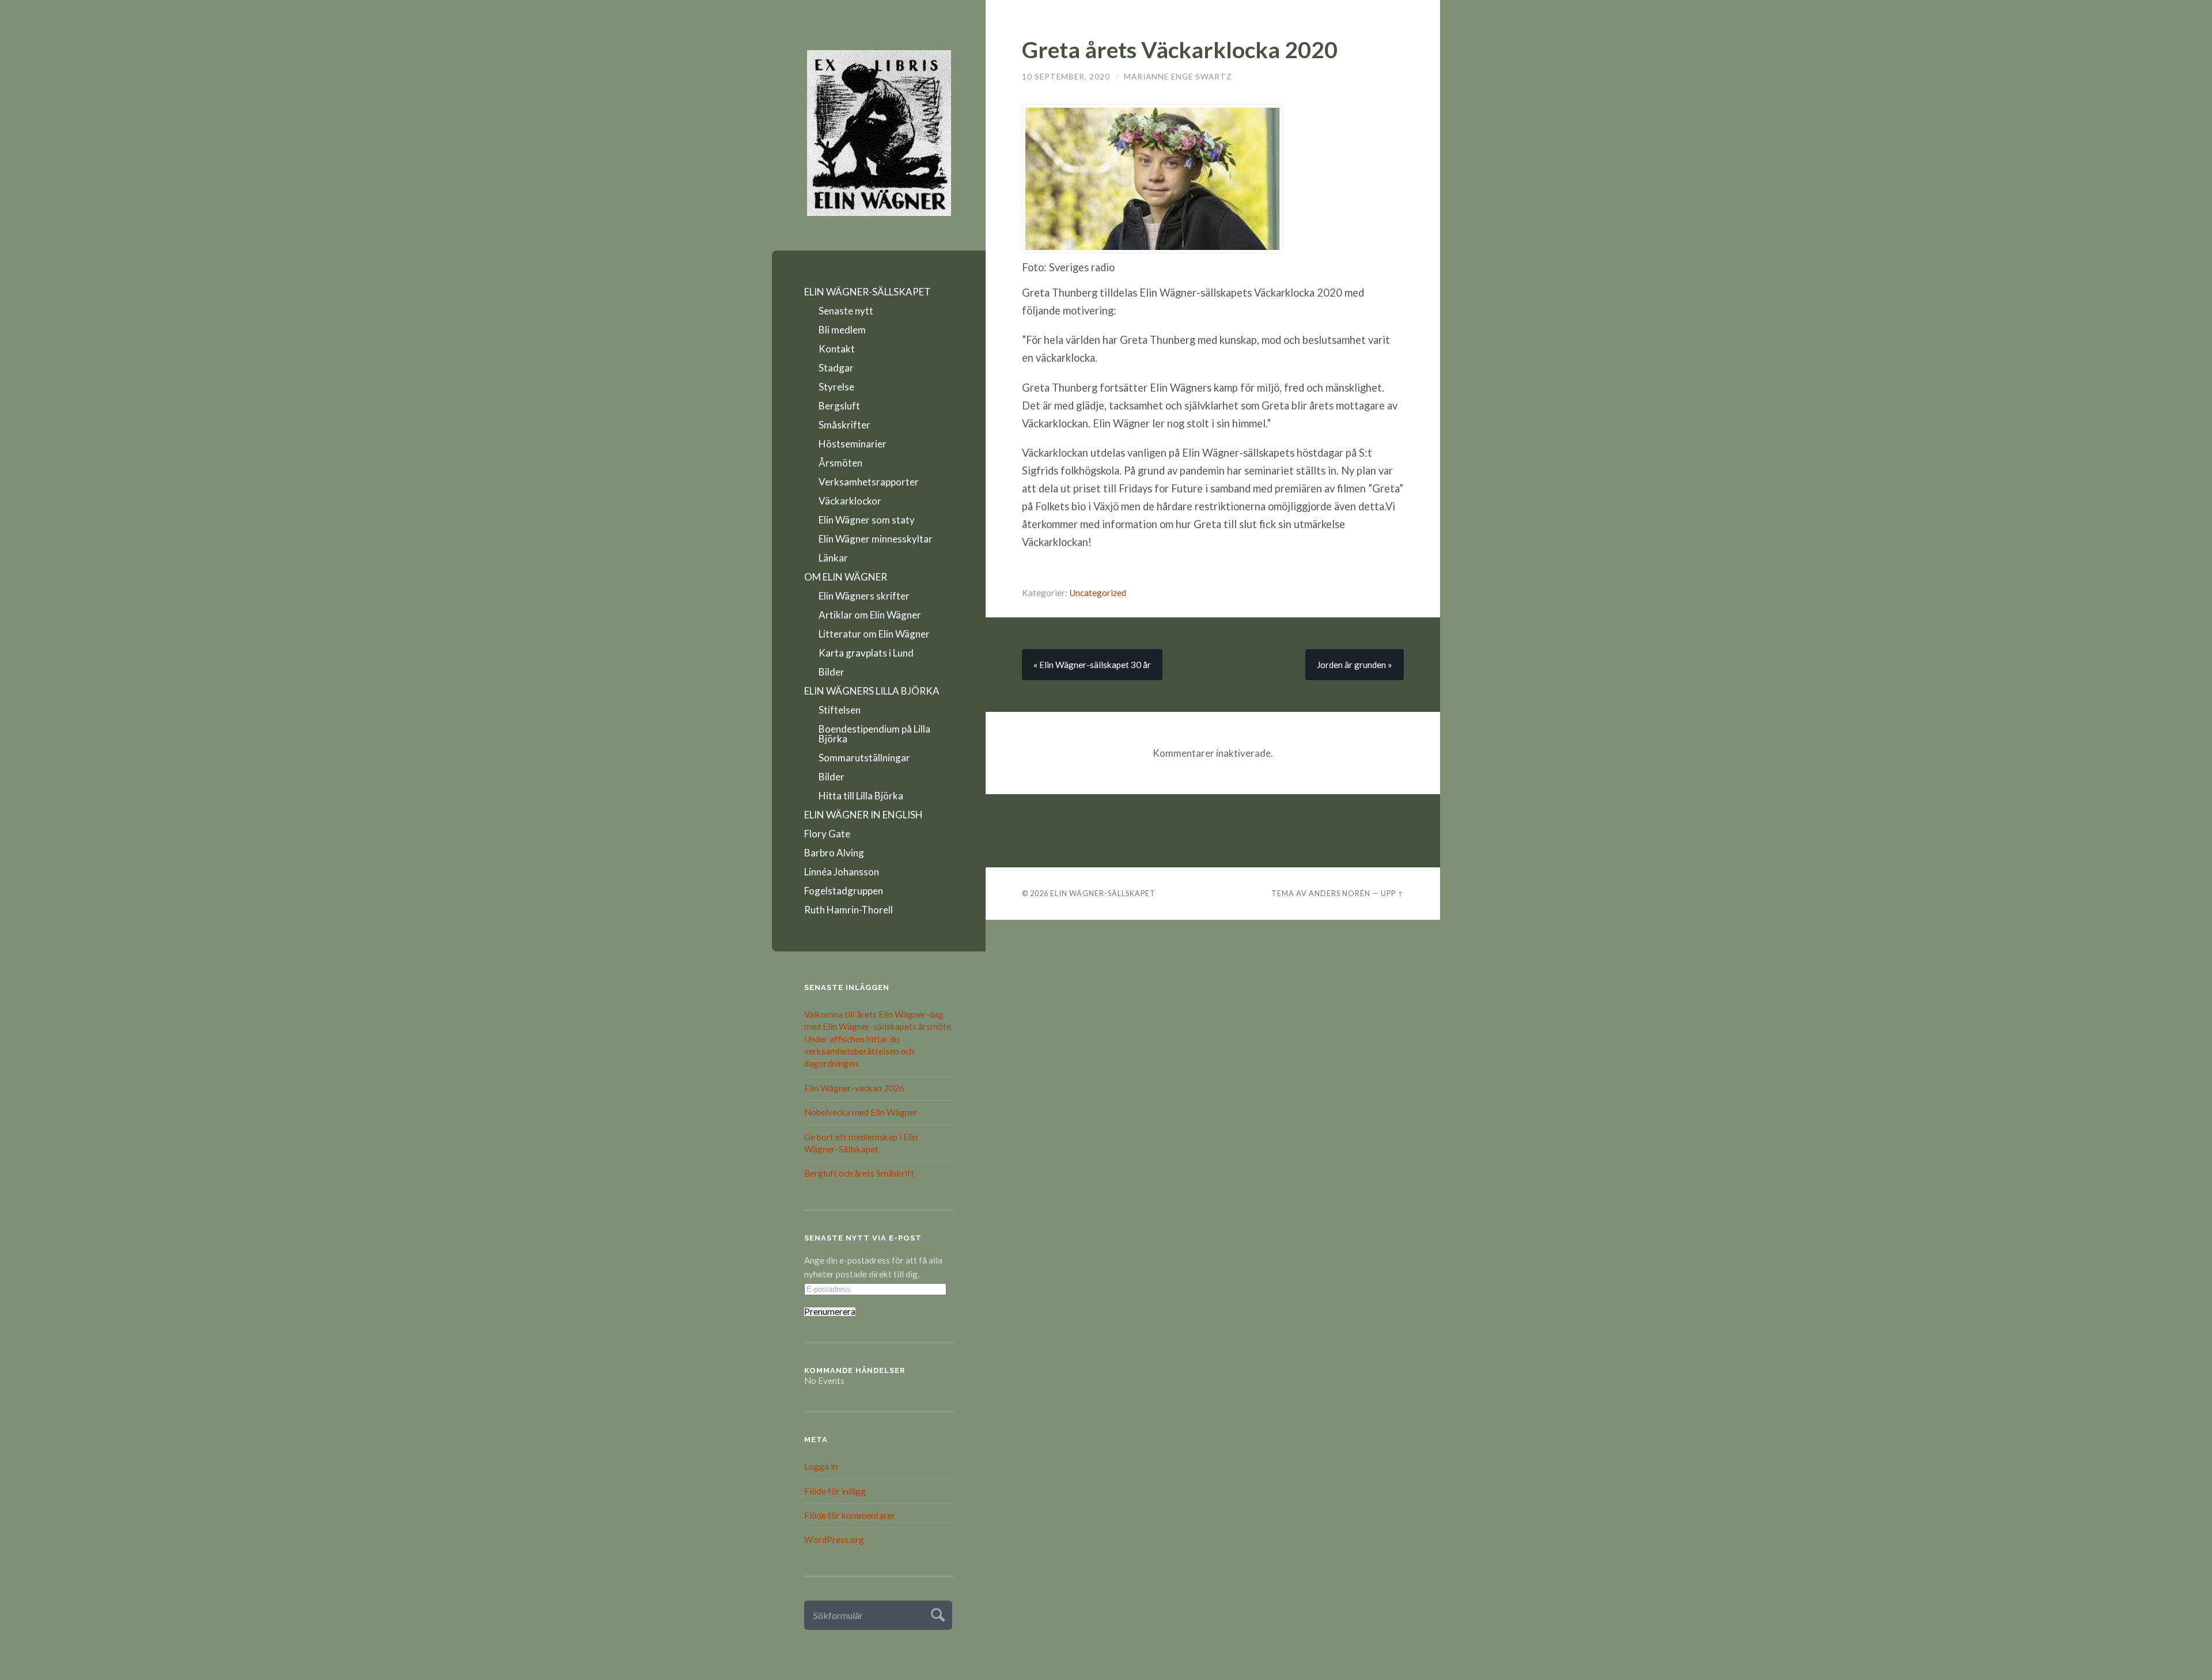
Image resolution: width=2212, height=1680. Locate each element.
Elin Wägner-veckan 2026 (854, 1088)
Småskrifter (844, 425)
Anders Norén (1340, 893)
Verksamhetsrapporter (869, 482)
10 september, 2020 (1066, 77)
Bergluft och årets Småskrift (859, 1173)
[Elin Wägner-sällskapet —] (879, 133)
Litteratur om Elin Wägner (874, 634)
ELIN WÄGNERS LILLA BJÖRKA (872, 691)
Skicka (936, 1613)
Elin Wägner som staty (867, 520)
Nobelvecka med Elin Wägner (861, 1112)
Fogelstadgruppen (844, 891)
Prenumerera (830, 1312)
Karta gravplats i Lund (866, 653)
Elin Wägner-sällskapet (1103, 893)
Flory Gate (827, 834)
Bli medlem (842, 330)
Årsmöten (840, 463)
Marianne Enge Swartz (1178, 77)
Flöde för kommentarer (850, 1515)
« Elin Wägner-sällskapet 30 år (1092, 665)
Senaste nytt (846, 311)
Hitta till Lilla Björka (861, 796)
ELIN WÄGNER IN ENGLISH (863, 815)
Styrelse (836, 387)
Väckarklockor (850, 501)
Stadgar (836, 368)
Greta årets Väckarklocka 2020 (1180, 49)
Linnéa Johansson (842, 872)
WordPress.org (834, 1539)
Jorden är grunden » (1355, 665)
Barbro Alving (834, 853)
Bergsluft (839, 406)
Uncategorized (1098, 593)
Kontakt (837, 349)
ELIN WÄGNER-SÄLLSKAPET (868, 292)
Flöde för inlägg (835, 1491)
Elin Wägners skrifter (864, 596)
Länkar (833, 558)
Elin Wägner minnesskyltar (876, 539)
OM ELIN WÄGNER (846, 577)
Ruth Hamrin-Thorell (849, 910)
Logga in (821, 1466)
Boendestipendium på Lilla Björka (874, 734)
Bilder (832, 672)
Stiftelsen (840, 710)
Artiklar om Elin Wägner (870, 615)
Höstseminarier (853, 444)
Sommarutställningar (864, 758)
